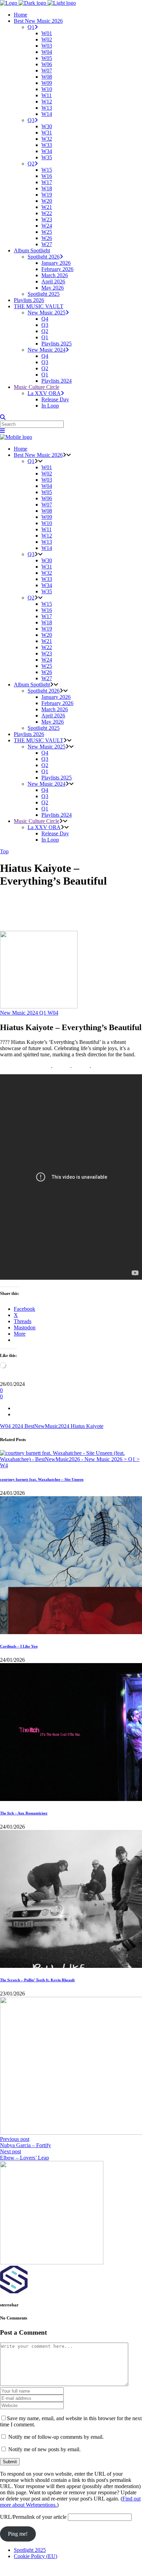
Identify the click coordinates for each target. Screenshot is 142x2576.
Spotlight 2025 (30, 2550)
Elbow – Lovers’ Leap (24, 2158)
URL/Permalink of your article (33, 2517)
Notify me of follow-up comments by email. (56, 2437)
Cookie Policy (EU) (35, 2556)
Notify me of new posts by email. (44, 2449)
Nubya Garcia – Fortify (26, 2145)
